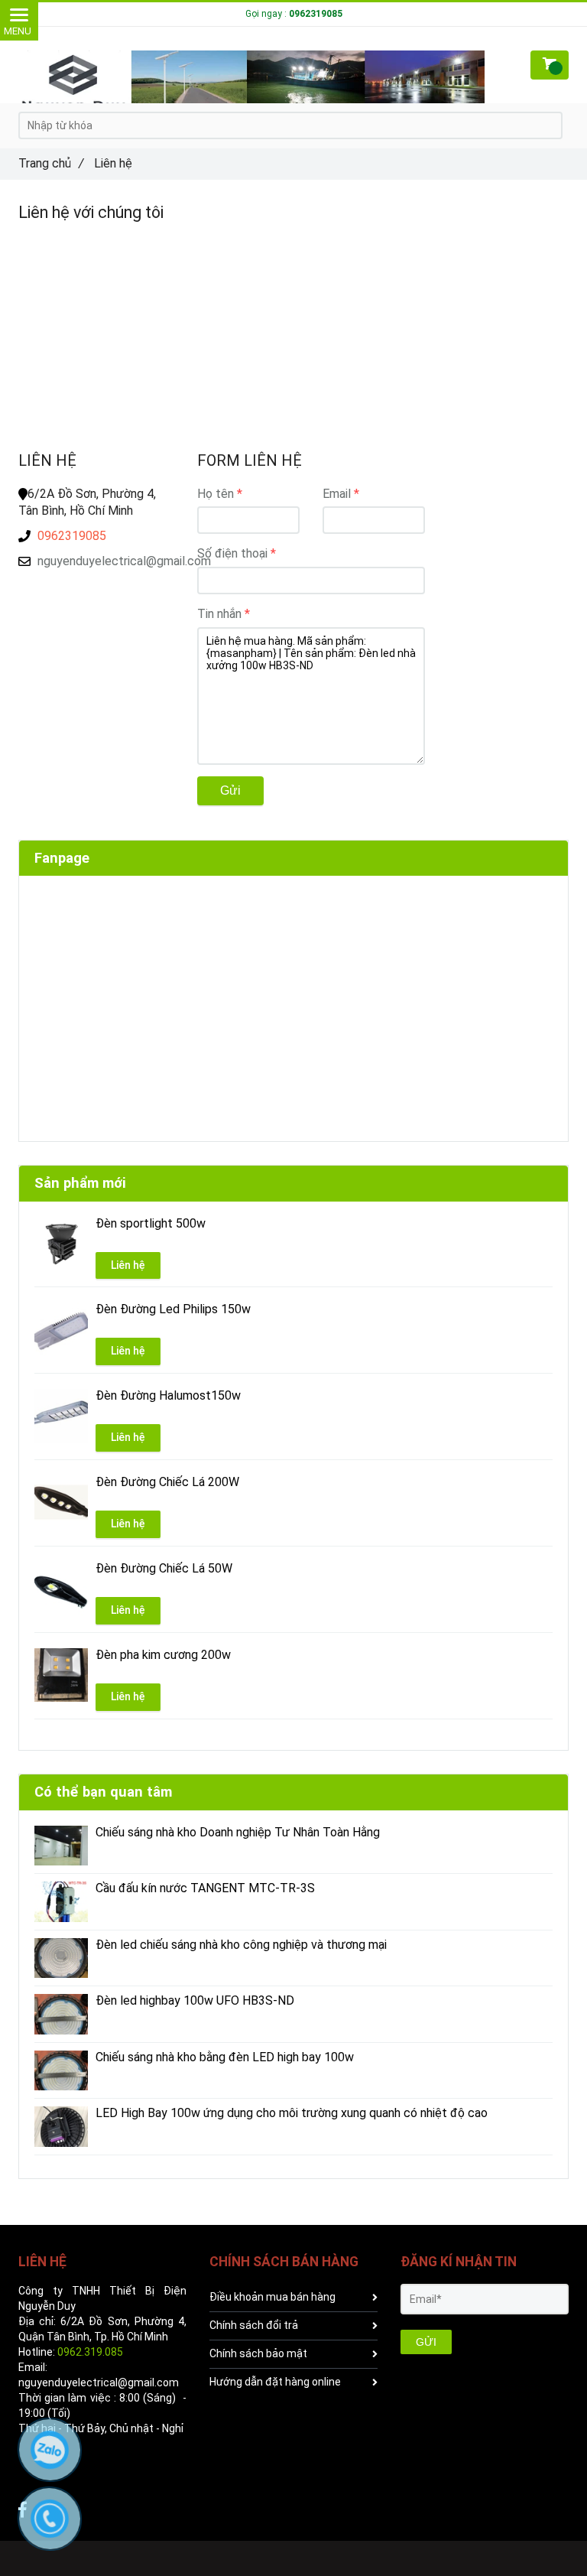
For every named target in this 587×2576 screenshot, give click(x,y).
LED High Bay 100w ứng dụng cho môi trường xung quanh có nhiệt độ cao (292, 2113)
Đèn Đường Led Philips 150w (173, 1309)
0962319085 (72, 536)
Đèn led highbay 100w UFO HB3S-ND (195, 2001)
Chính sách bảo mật (258, 2353)
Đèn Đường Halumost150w (168, 1396)
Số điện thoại (232, 553)
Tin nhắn (219, 614)
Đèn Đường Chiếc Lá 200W (167, 1482)
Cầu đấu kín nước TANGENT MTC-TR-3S (205, 1888)
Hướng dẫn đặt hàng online (275, 2382)
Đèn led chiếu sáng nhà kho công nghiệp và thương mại (241, 1945)
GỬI (426, 2342)
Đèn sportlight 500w (151, 1224)
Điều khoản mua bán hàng (272, 2297)
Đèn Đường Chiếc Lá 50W (164, 1569)
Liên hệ (128, 1265)
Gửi (230, 790)
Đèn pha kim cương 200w (163, 1655)
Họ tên (216, 494)
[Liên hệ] (251, 83)
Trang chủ (51, 163)
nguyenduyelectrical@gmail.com (106, 561)
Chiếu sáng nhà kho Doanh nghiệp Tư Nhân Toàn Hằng (238, 1833)
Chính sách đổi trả (254, 2325)
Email (337, 494)
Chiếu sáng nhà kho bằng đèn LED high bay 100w (225, 2057)
